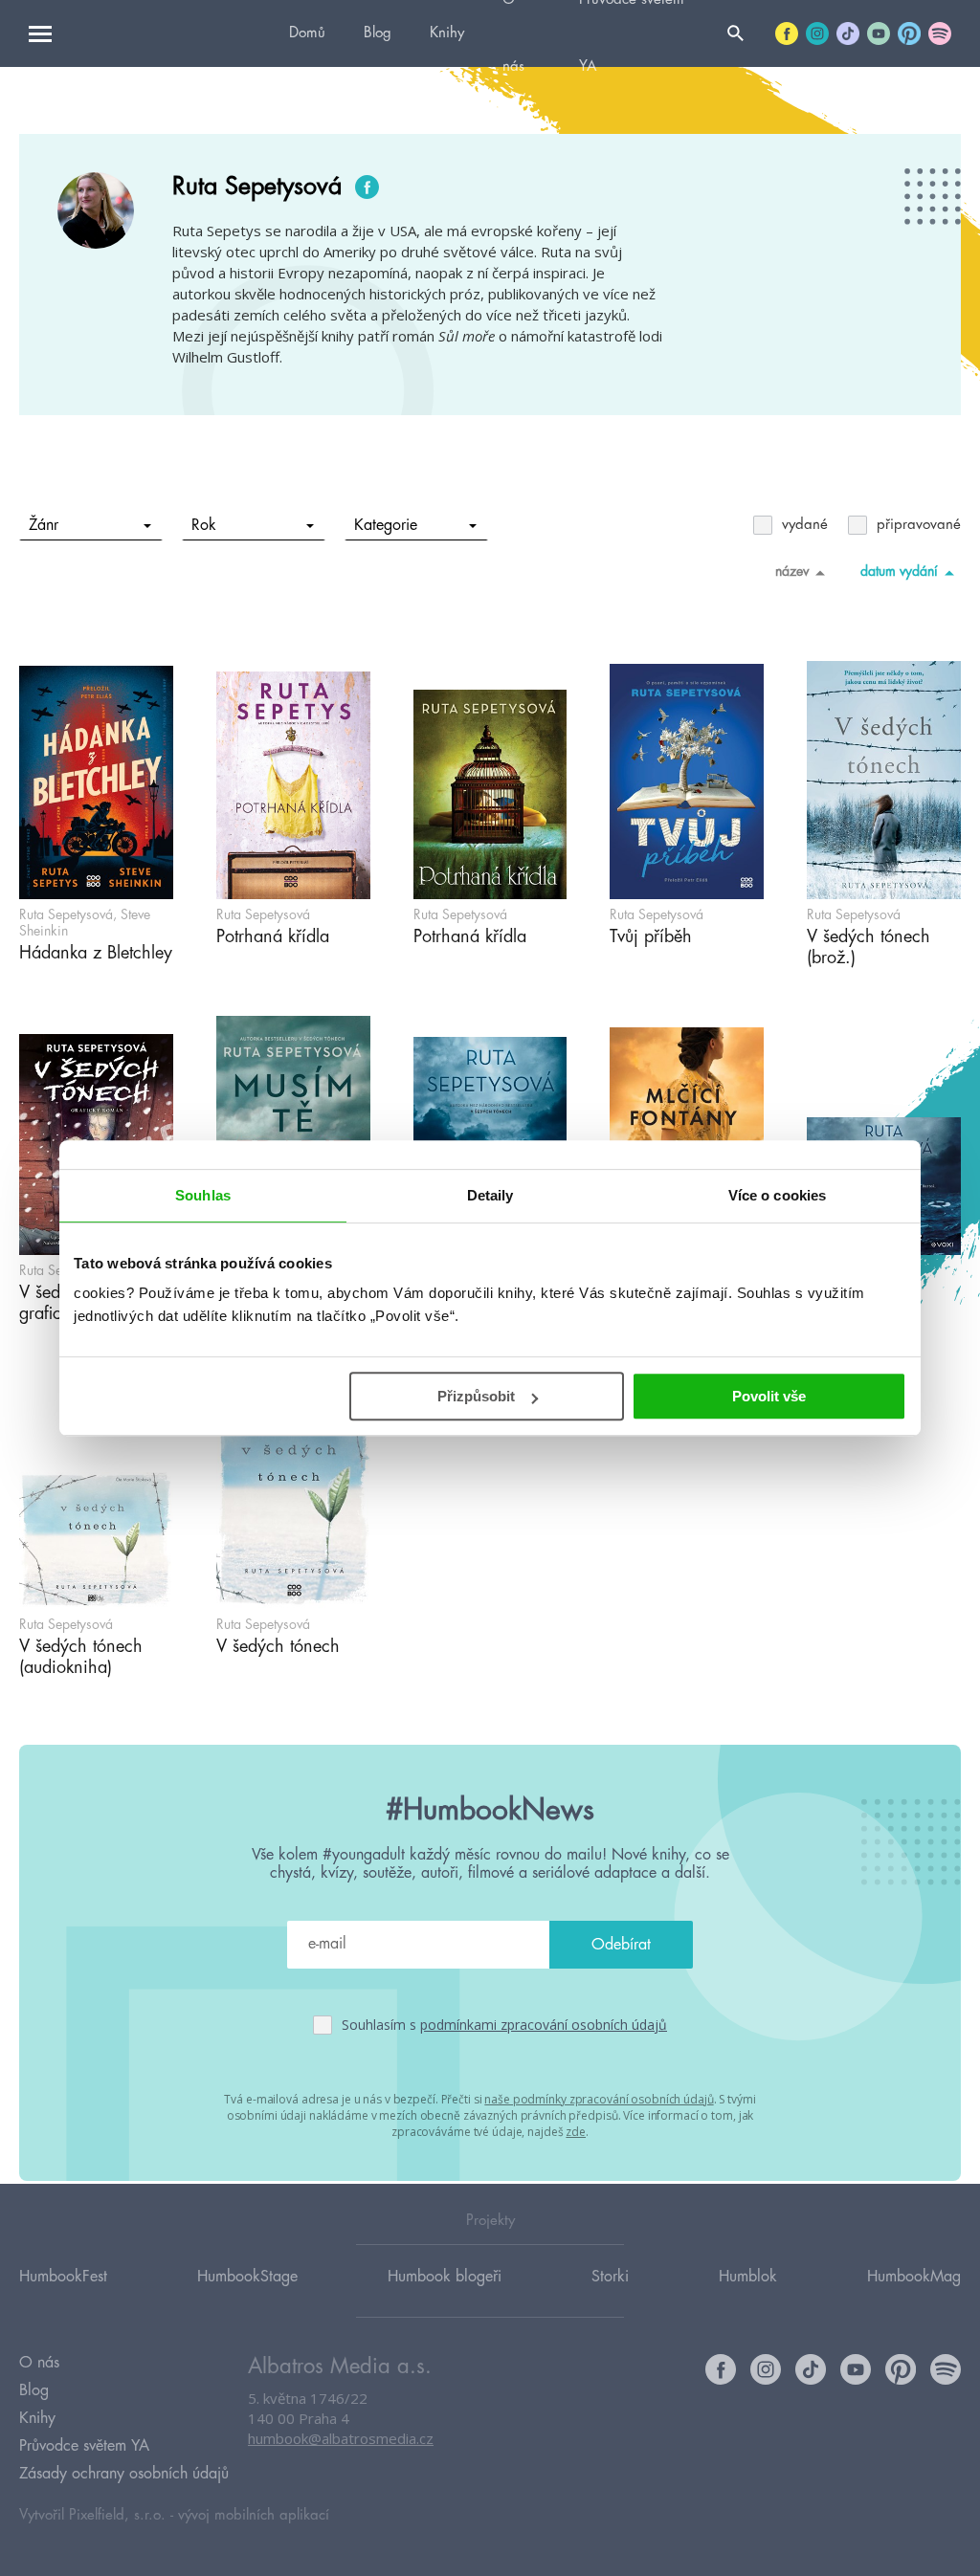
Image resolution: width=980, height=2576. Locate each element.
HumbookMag (914, 2277)
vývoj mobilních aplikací (254, 2515)
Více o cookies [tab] (777, 1195)
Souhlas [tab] (203, 1195)
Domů (307, 33)
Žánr (44, 525)
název (792, 571)
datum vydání (899, 571)
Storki (610, 2277)
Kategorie (386, 525)
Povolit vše (769, 1396)
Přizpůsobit (476, 1396)
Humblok (748, 2277)
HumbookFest (63, 2277)
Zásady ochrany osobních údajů (124, 2474)
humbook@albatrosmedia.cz (341, 2438)
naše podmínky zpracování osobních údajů (599, 2099)
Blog (378, 33)
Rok (204, 525)
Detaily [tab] (490, 1195)
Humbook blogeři (445, 2277)
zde (576, 2132)
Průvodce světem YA (84, 2446)
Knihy (447, 33)
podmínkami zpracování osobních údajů (544, 2025)
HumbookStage (247, 2277)
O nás (39, 2363)
